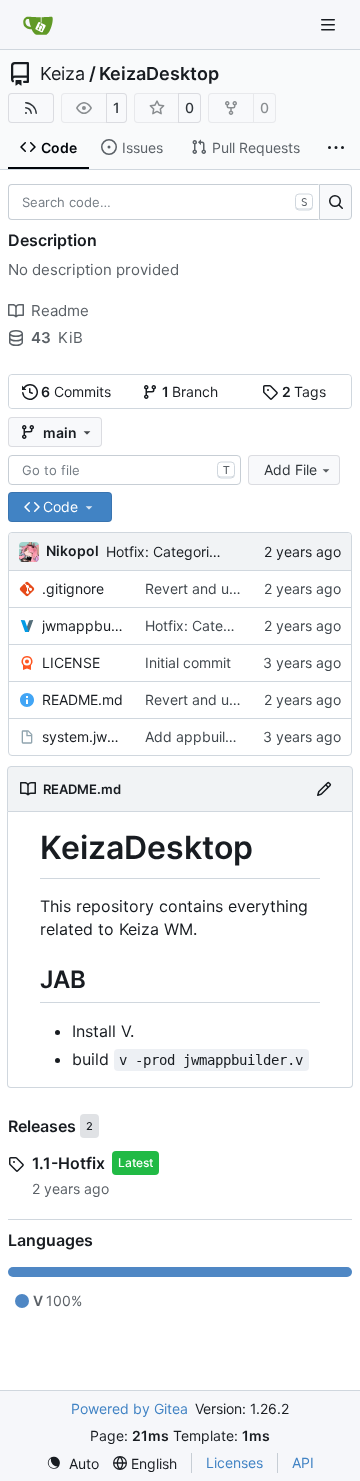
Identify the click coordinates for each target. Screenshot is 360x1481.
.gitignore (73, 588)
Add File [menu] (290, 469)
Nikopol (72, 550)
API (303, 1462)
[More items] (336, 148)
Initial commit (188, 662)
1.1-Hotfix (68, 1163)
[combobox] (124, 470)
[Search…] (335, 202)
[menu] (72, 1463)
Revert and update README (236, 588)
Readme (60, 310)
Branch (190, 391)
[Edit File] (324, 789)
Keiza (62, 74)
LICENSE (71, 662)
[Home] (38, 25)
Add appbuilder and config (233, 736)
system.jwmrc (83, 736)
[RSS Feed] (31, 108)
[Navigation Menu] (330, 24)
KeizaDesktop (159, 74)
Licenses (234, 1462)
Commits (76, 391)
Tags (304, 391)
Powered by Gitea (129, 1408)
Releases (42, 1126)
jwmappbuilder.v (83, 625)
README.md (82, 699)
